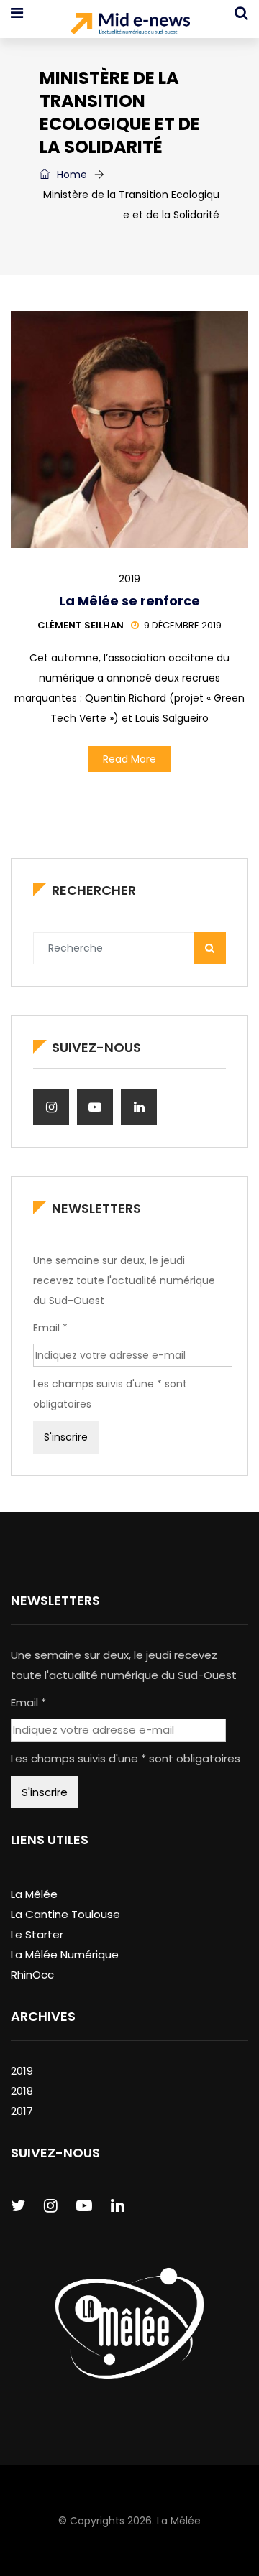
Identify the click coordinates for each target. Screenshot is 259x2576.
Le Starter (37, 1934)
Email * (50, 1328)
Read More (129, 759)
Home (71, 175)
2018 (22, 2091)
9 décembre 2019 (183, 625)
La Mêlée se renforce (129, 601)
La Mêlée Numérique (65, 1954)
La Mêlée (34, 1894)
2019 (129, 579)
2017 (22, 2111)
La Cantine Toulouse (65, 1914)
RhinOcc (32, 1975)
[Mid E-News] (130, 25)
